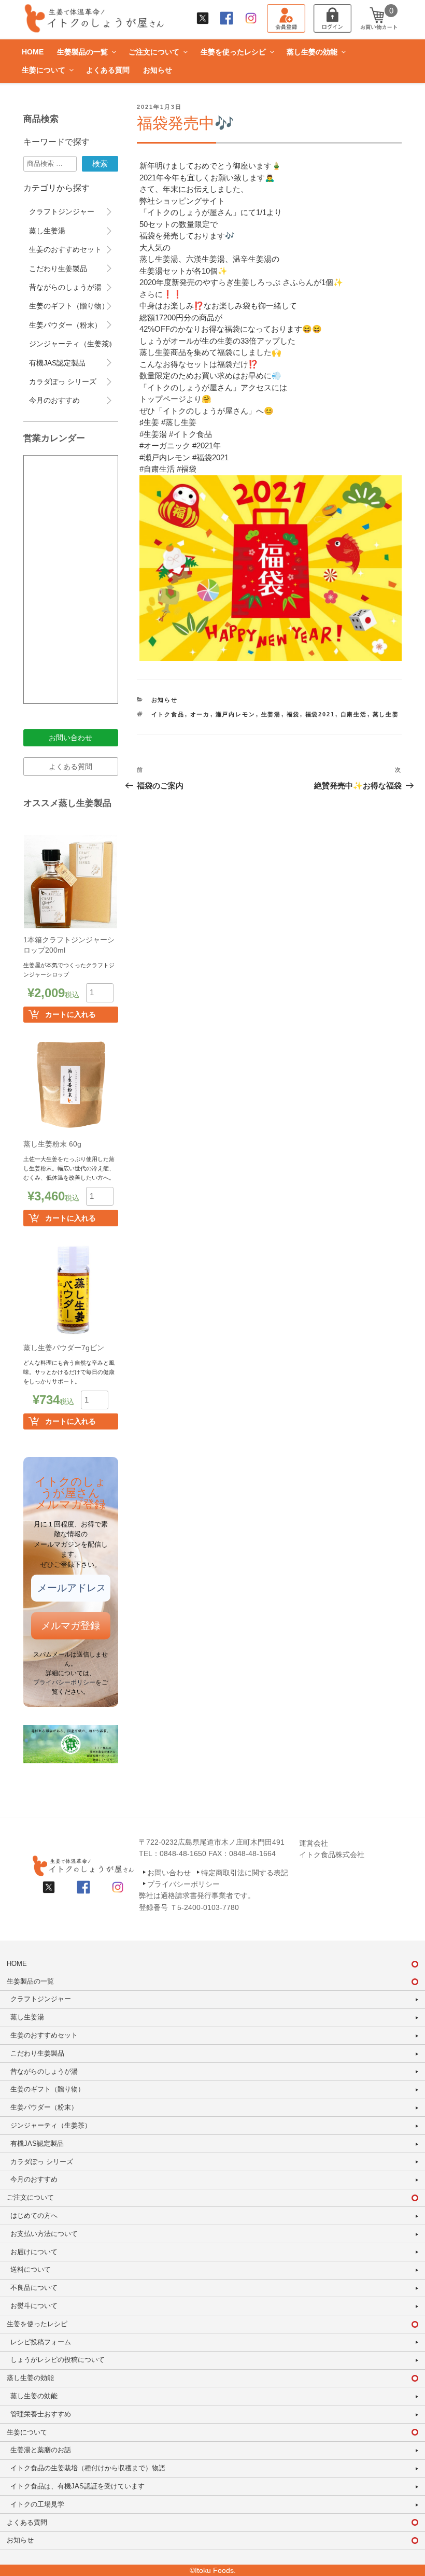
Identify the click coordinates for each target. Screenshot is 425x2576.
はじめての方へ (34, 2216)
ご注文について (154, 52)
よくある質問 (108, 70)
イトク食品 (168, 714)
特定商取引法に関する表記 (245, 1873)
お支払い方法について (44, 2234)
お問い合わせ (70, 738)
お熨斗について (34, 2306)
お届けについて (34, 2252)
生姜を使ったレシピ (233, 52)
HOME (33, 52)
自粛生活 (354, 714)
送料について (31, 2269)
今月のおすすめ (54, 400)
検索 (100, 164)
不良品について (34, 2288)
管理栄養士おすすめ (41, 2414)
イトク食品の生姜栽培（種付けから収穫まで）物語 (88, 2468)
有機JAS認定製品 (57, 363)
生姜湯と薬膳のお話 (41, 2450)
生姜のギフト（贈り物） (69, 306)
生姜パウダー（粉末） (65, 325)
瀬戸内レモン (236, 714)
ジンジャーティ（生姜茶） (73, 344)
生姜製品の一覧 (82, 52)
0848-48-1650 (183, 1853)
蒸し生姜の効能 (312, 52)
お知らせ (158, 70)
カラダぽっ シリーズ (63, 381)
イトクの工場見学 (37, 2504)
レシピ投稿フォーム (41, 2342)
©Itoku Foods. (213, 2570)
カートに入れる (70, 1014)
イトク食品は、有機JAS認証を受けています (77, 2486)
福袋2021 (320, 714)
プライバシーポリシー (64, 1682)
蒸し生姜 (386, 714)
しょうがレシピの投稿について (58, 2360)
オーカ (200, 714)
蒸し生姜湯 (47, 231)
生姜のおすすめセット (65, 249)
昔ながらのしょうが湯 (65, 287)
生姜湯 (271, 714)
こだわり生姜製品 (58, 268)
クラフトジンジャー (62, 211)
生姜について (44, 70)
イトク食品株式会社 (332, 1855)
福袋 (293, 714)
